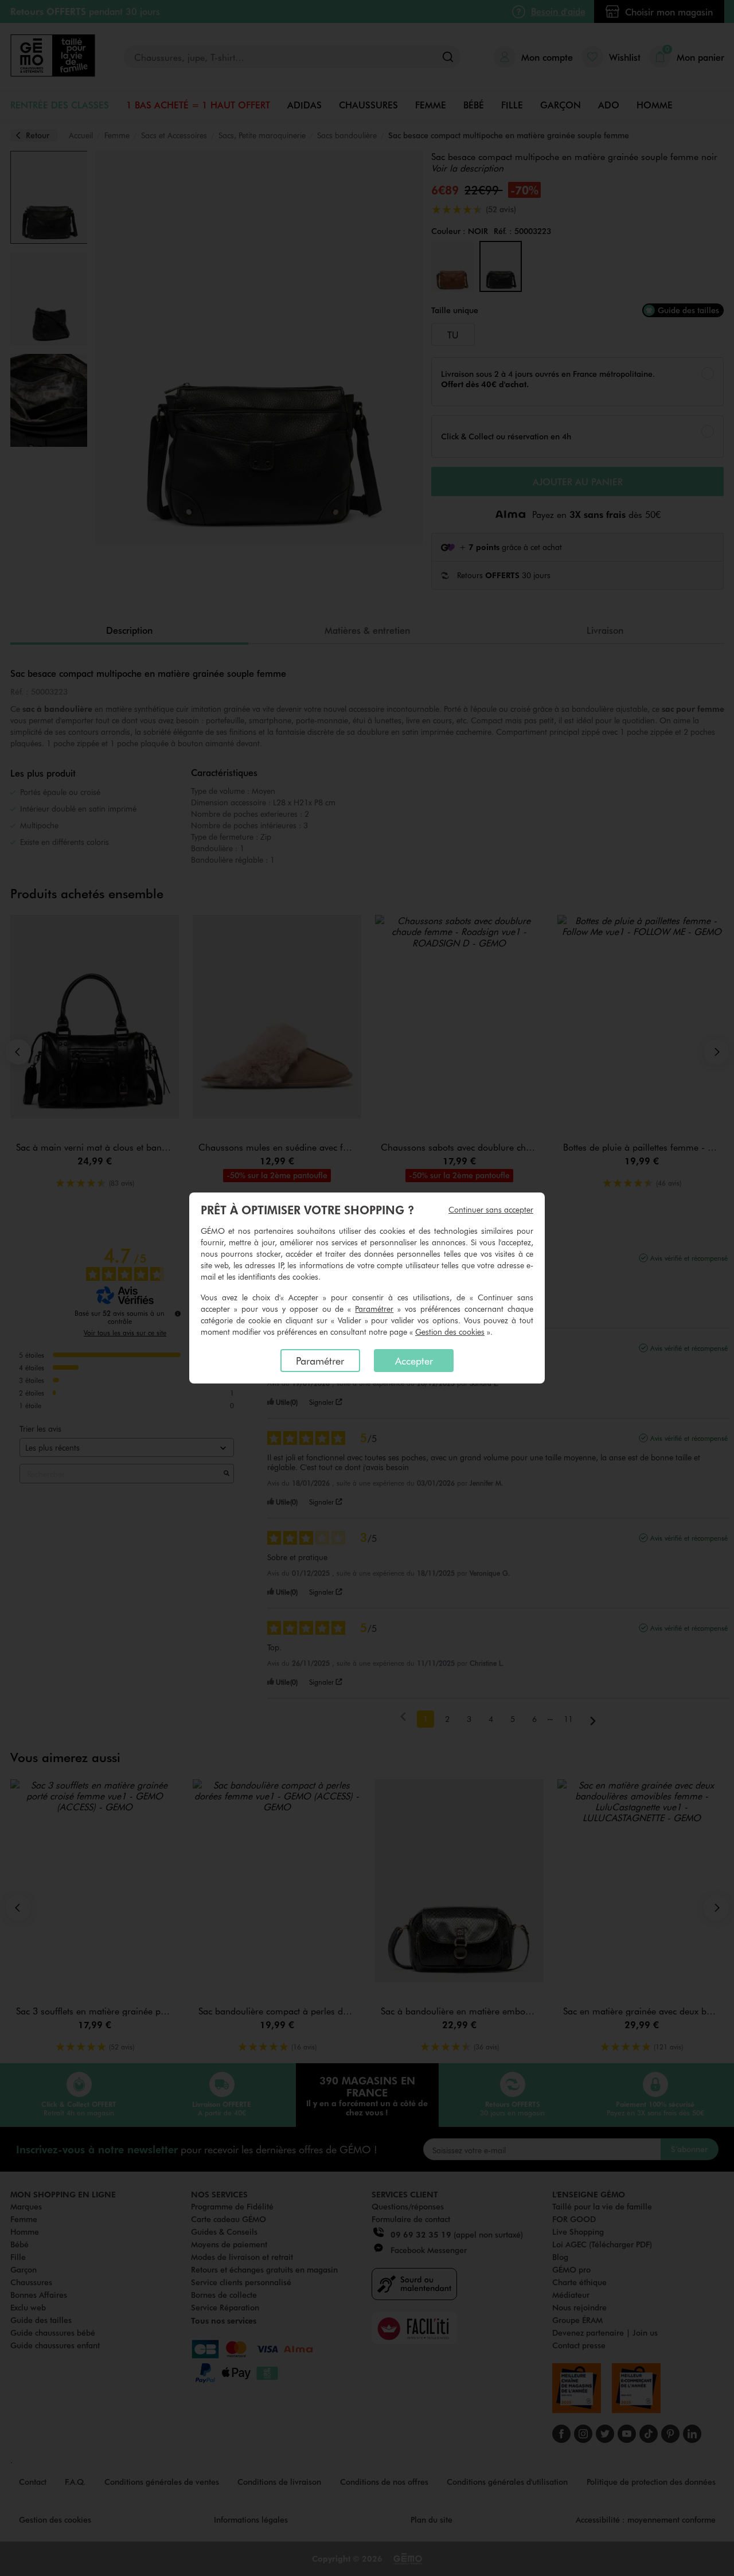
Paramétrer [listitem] (320, 1361)
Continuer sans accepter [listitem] (491, 1209)
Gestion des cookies (450, 1332)
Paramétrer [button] (374, 1309)
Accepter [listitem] (414, 1361)
